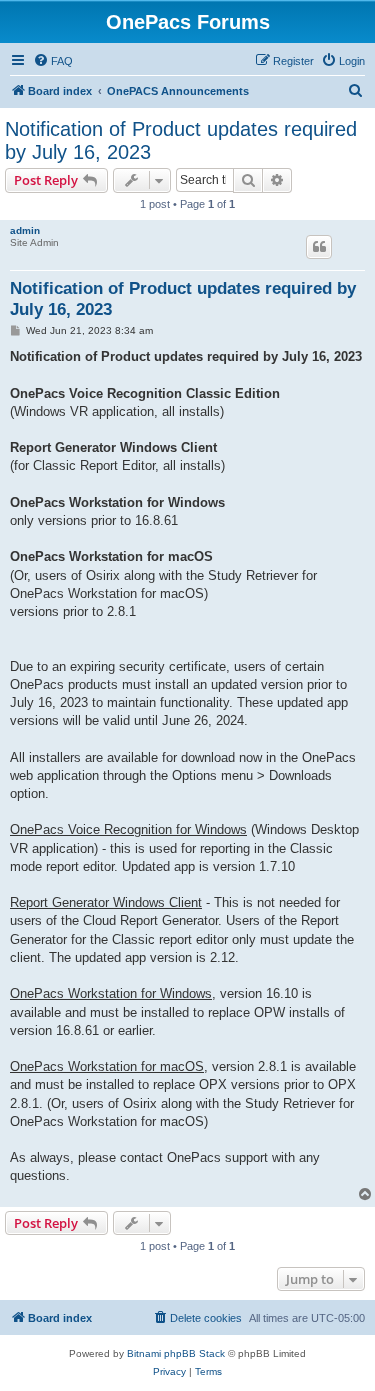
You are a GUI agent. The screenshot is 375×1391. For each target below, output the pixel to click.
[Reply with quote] (319, 247)
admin (25, 230)
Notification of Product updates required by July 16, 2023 (181, 140)
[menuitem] (53, 61)
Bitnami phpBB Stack (176, 1353)
